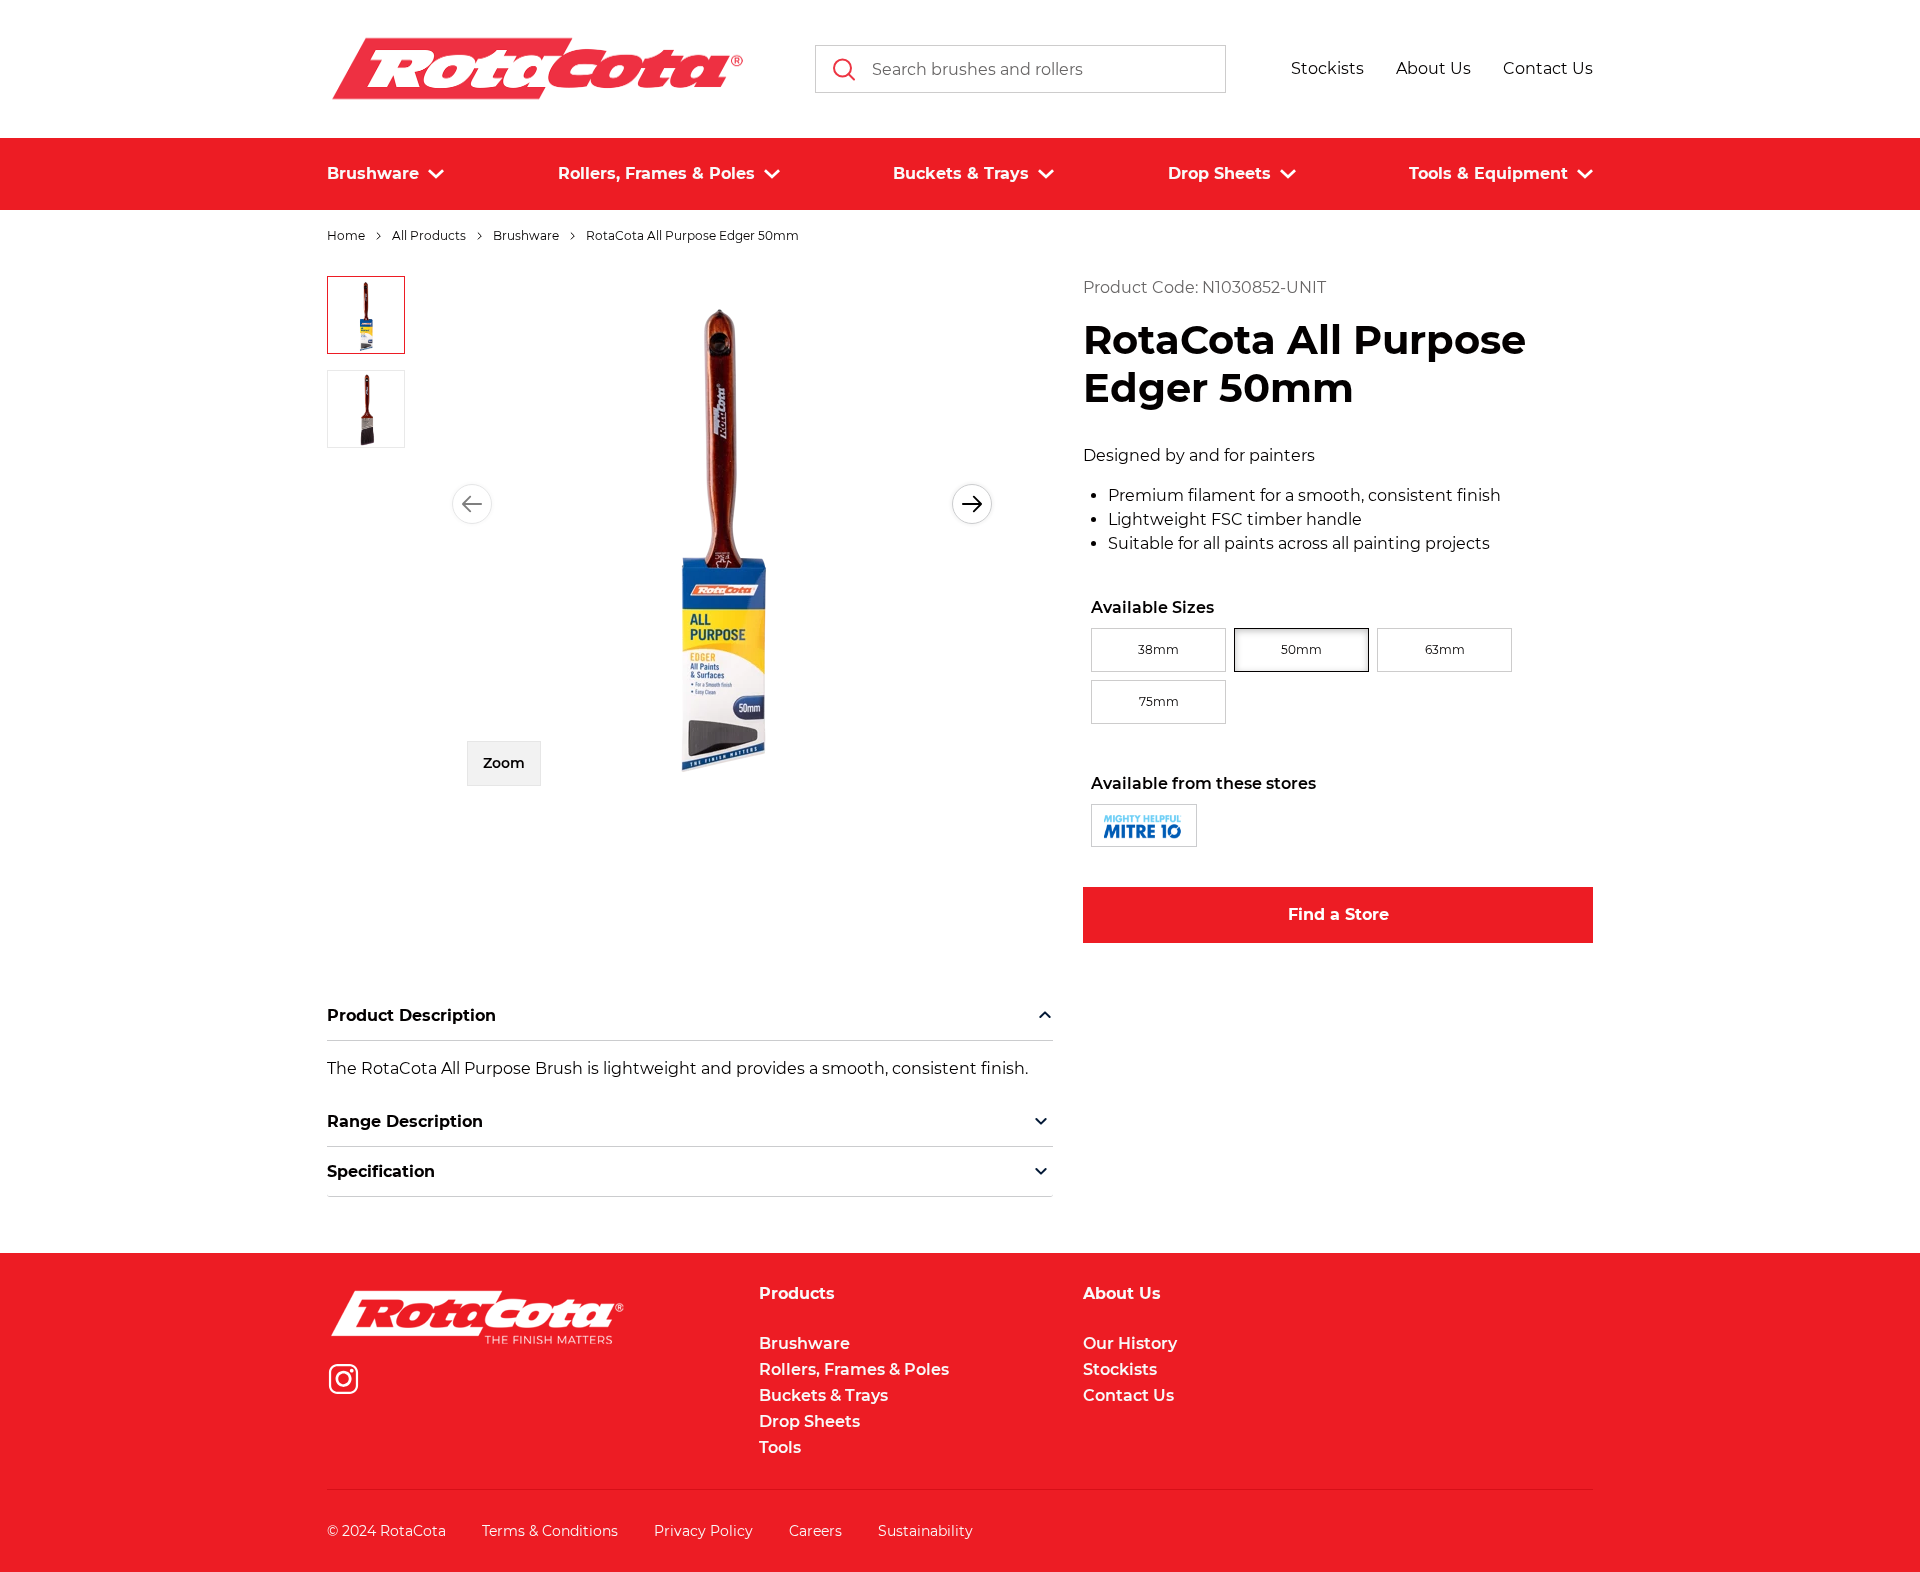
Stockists (1120, 1369)
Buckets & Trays (823, 1395)
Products (797, 1294)
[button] (1327, 69)
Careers (815, 1531)
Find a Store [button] (1338, 914)
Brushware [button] (373, 173)
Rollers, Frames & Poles (854, 1369)
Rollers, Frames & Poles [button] (656, 173)
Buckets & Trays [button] (961, 173)
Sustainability (925, 1531)
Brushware (804, 1343)
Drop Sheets (809, 1421)
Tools (780, 1447)
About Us (1122, 1294)
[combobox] (1020, 69)
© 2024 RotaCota (386, 1531)
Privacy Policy (703, 1531)
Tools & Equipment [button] (1488, 173)
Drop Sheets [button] (1219, 173)
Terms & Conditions (550, 1531)
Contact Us (1128, 1395)
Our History (1130, 1343)
